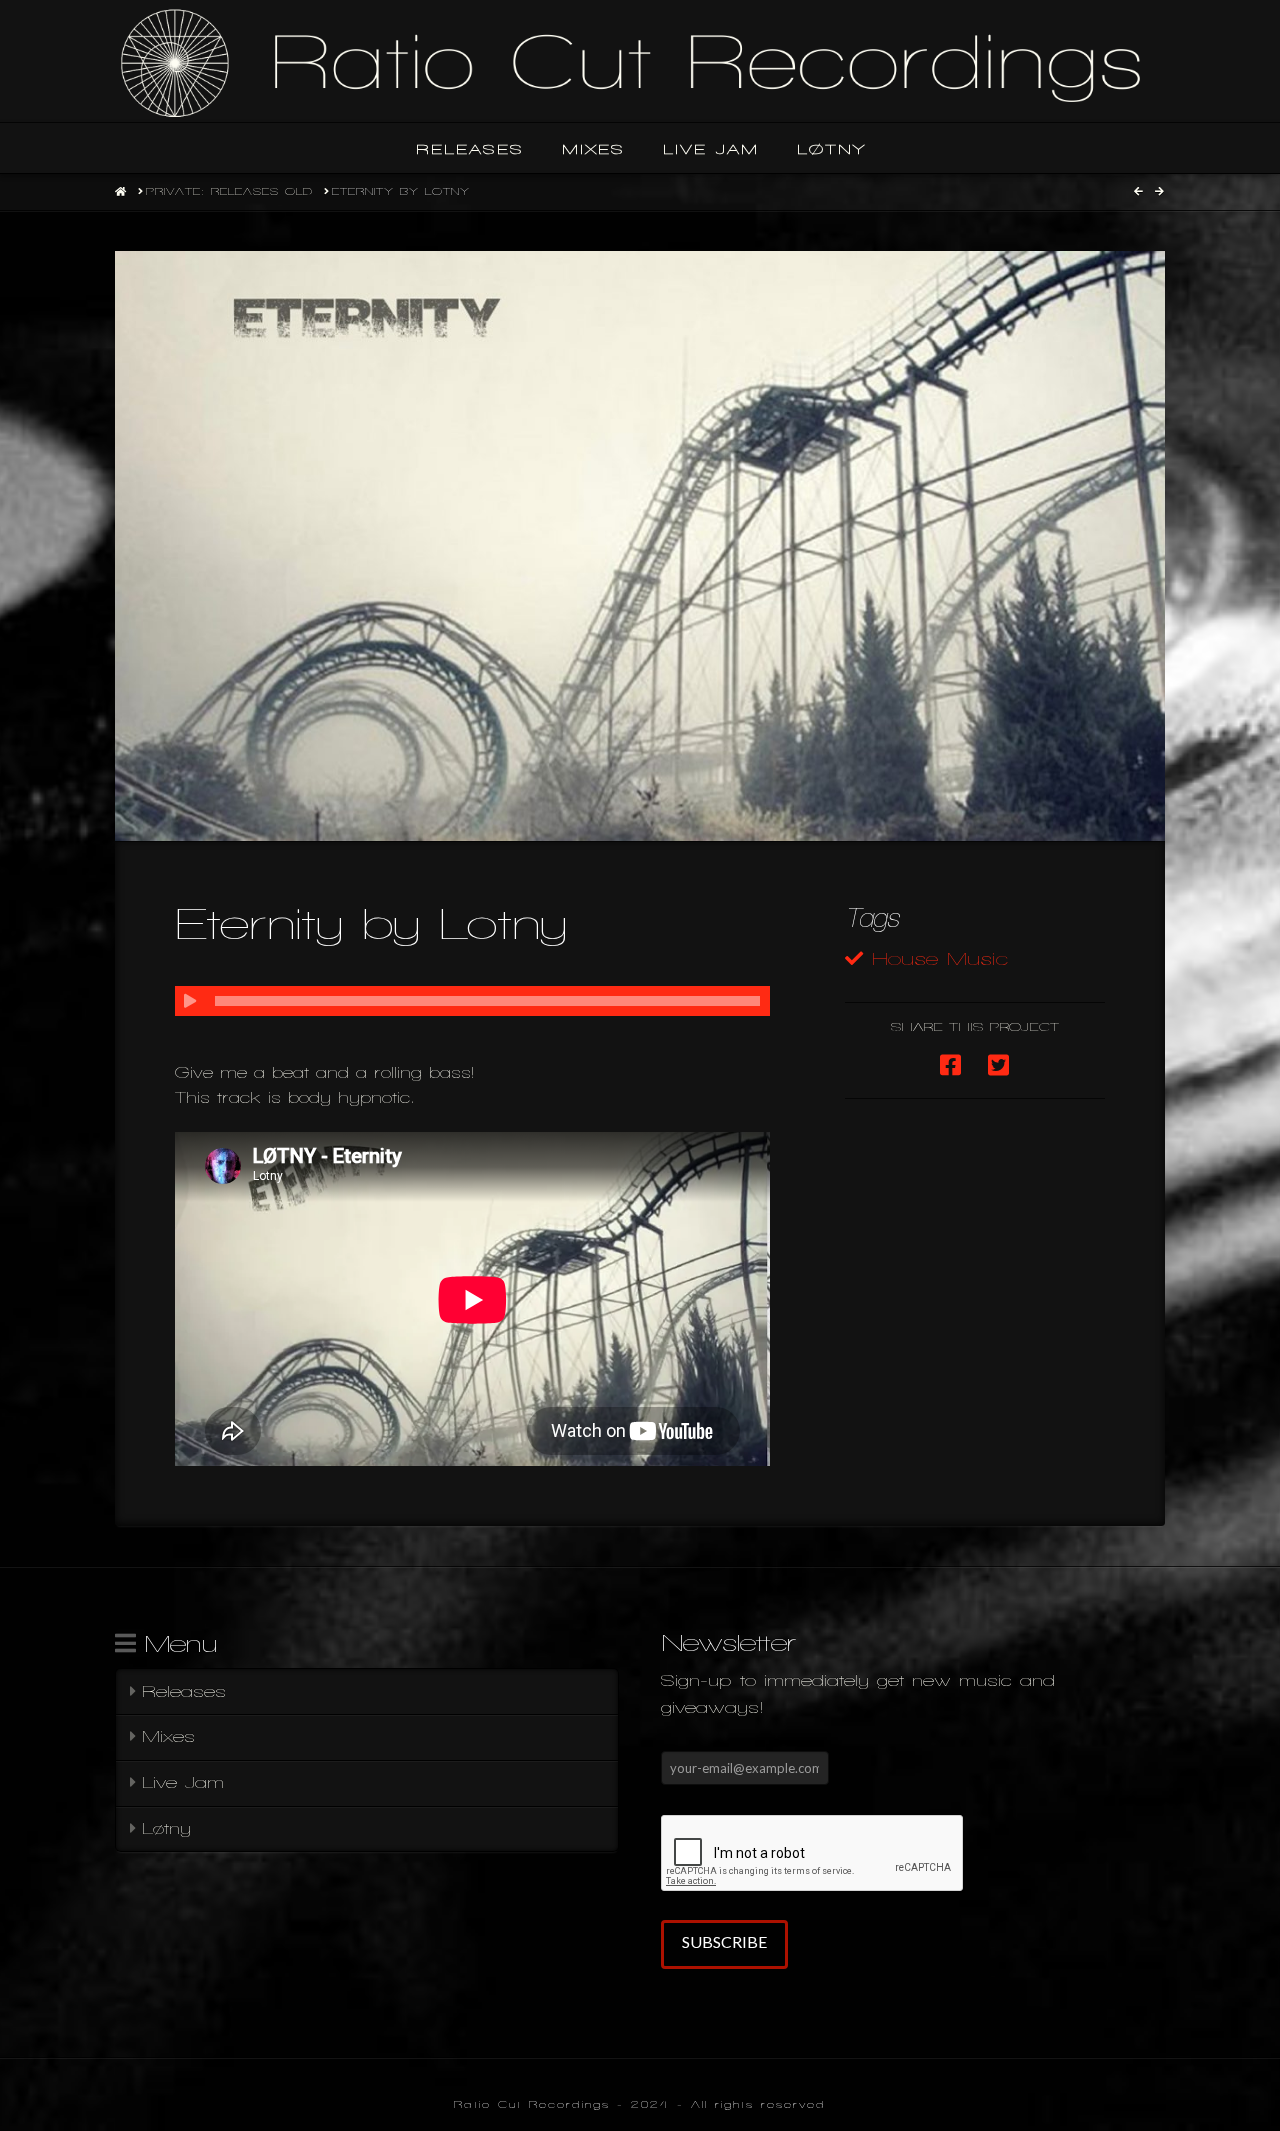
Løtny (166, 1828)
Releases (184, 1691)
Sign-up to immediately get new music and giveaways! (858, 1694)
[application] (472, 1001)
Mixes (168, 1736)
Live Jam (183, 1782)
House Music (940, 958)
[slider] (487, 1001)
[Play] (190, 1001)
